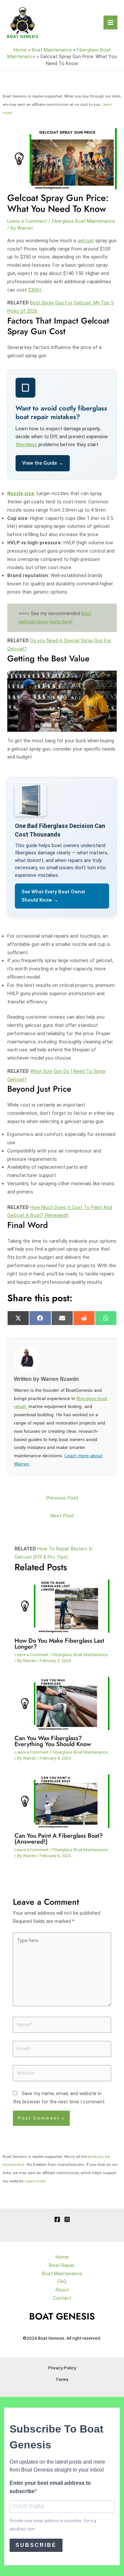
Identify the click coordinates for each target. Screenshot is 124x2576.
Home (20, 50)
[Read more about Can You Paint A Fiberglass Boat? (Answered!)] (62, 1801)
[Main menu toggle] (110, 22)
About (62, 2290)
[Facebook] (57, 2219)
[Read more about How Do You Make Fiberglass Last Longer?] (62, 1606)
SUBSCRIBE (36, 2545)
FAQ (62, 2282)
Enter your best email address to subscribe (50, 2487)
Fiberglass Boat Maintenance (83, 221)
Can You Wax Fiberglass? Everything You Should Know (53, 1741)
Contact (62, 2298)
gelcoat (86, 241)
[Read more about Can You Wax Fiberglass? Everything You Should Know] (62, 1703)
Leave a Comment (27, 221)
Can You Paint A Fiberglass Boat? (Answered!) (59, 1838)
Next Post (62, 1516)
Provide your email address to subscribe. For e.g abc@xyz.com (53, 2525)
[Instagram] (67, 2219)
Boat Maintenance (52, 50)
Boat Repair (62, 2265)
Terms (62, 2379)
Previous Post (62, 1498)
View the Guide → (43, 463)
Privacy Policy (62, 2368)
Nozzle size (21, 493)
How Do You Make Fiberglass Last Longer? (59, 1643)
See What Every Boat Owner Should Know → (54, 896)
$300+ (35, 290)
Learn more (35, 2181)
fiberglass (26, 445)
